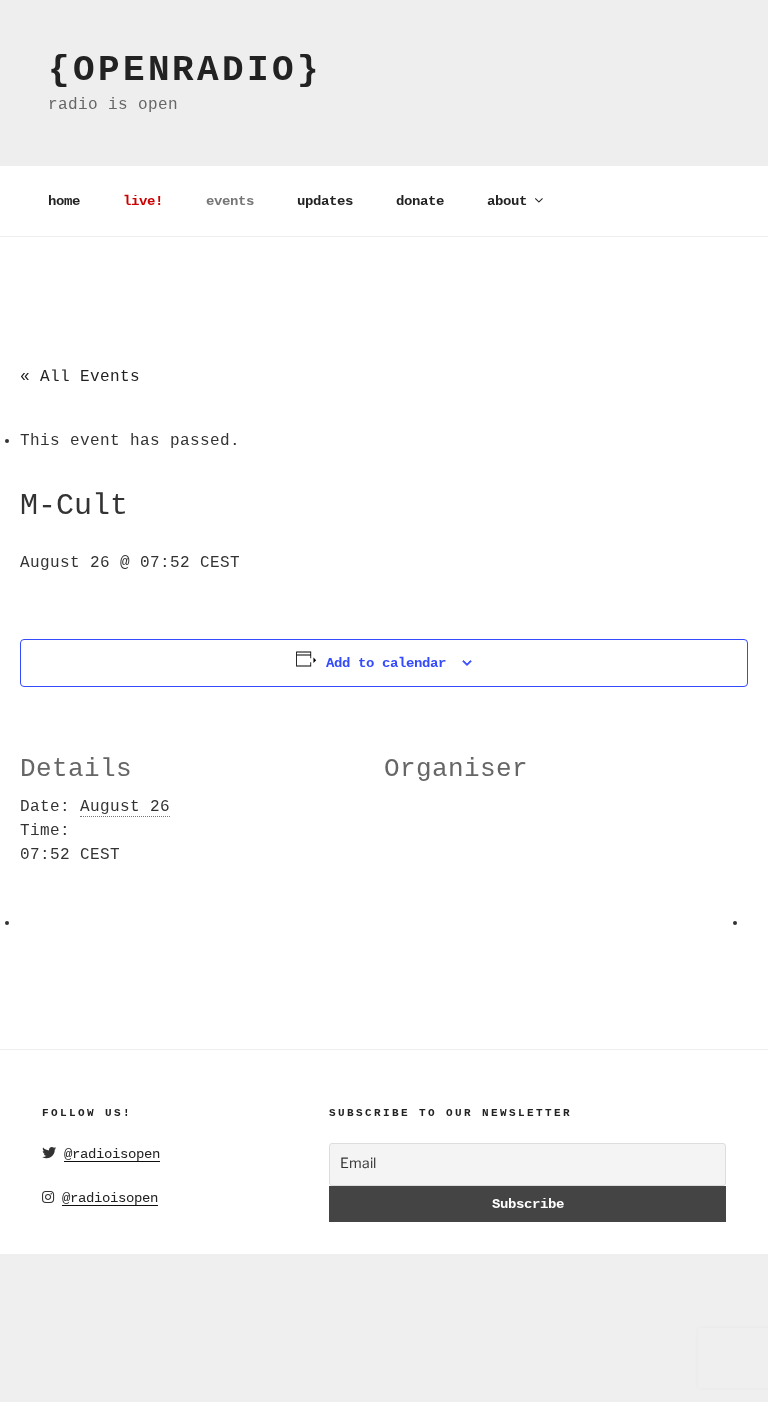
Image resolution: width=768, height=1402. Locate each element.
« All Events (80, 377)
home (64, 201)
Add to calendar (386, 663)
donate (420, 201)
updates (325, 201)
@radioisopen (112, 1154)
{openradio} (185, 70)
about (507, 201)
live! (143, 201)
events (230, 201)
